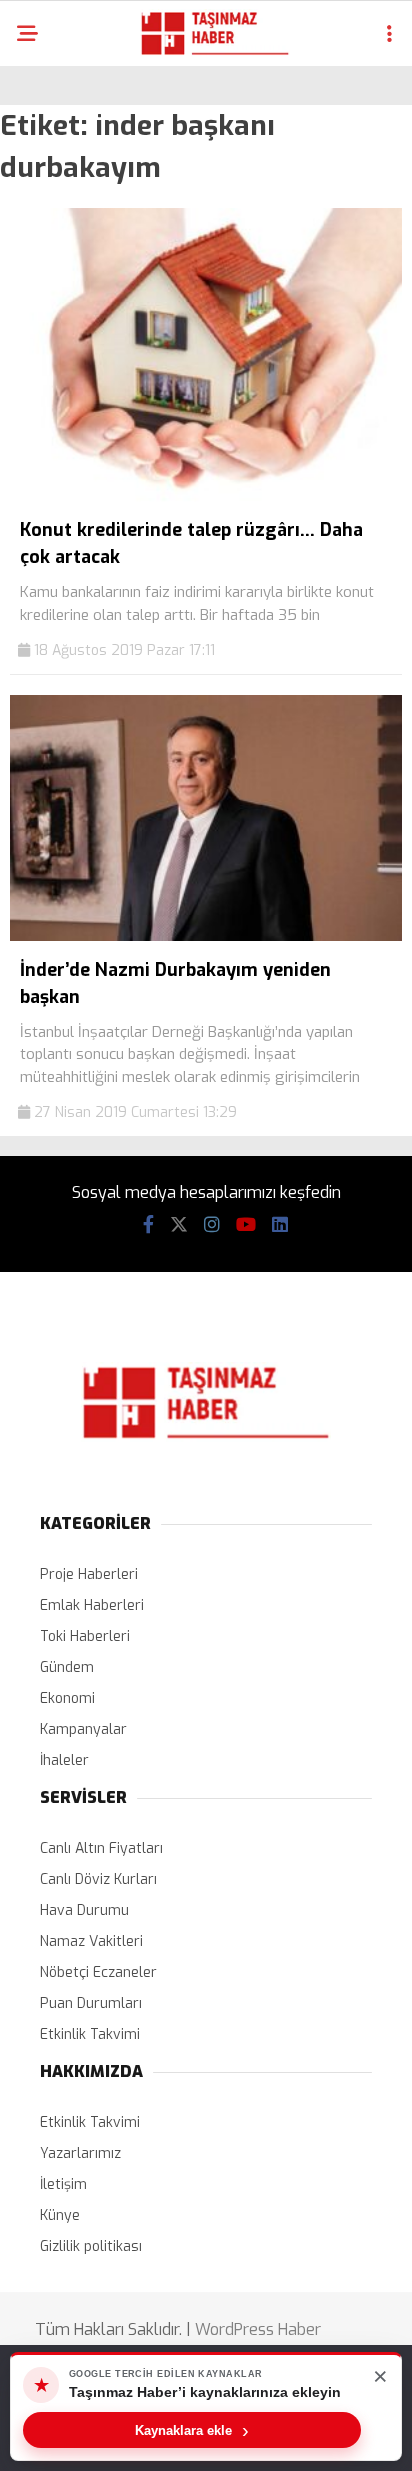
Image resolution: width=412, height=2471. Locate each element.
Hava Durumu (84, 1910)
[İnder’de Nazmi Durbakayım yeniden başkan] (206, 936)
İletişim (63, 2184)
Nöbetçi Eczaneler (98, 1972)
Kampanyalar (83, 1729)
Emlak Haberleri (92, 1605)
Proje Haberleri (89, 1574)
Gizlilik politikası (91, 2246)
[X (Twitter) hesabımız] (179, 1225)
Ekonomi (67, 1698)
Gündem (67, 1667)
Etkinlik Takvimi (90, 2034)
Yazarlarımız (80, 2153)
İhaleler (64, 1760)
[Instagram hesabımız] (212, 1225)
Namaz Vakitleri (91, 1941)
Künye (60, 2215)
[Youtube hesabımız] (246, 1225)
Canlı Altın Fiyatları (101, 1848)
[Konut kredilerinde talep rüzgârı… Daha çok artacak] (206, 497)
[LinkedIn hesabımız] (280, 1225)
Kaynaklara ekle (192, 2430)
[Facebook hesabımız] (148, 1225)
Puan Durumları (91, 2003)
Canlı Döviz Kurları (98, 1879)
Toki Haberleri (85, 1636)
